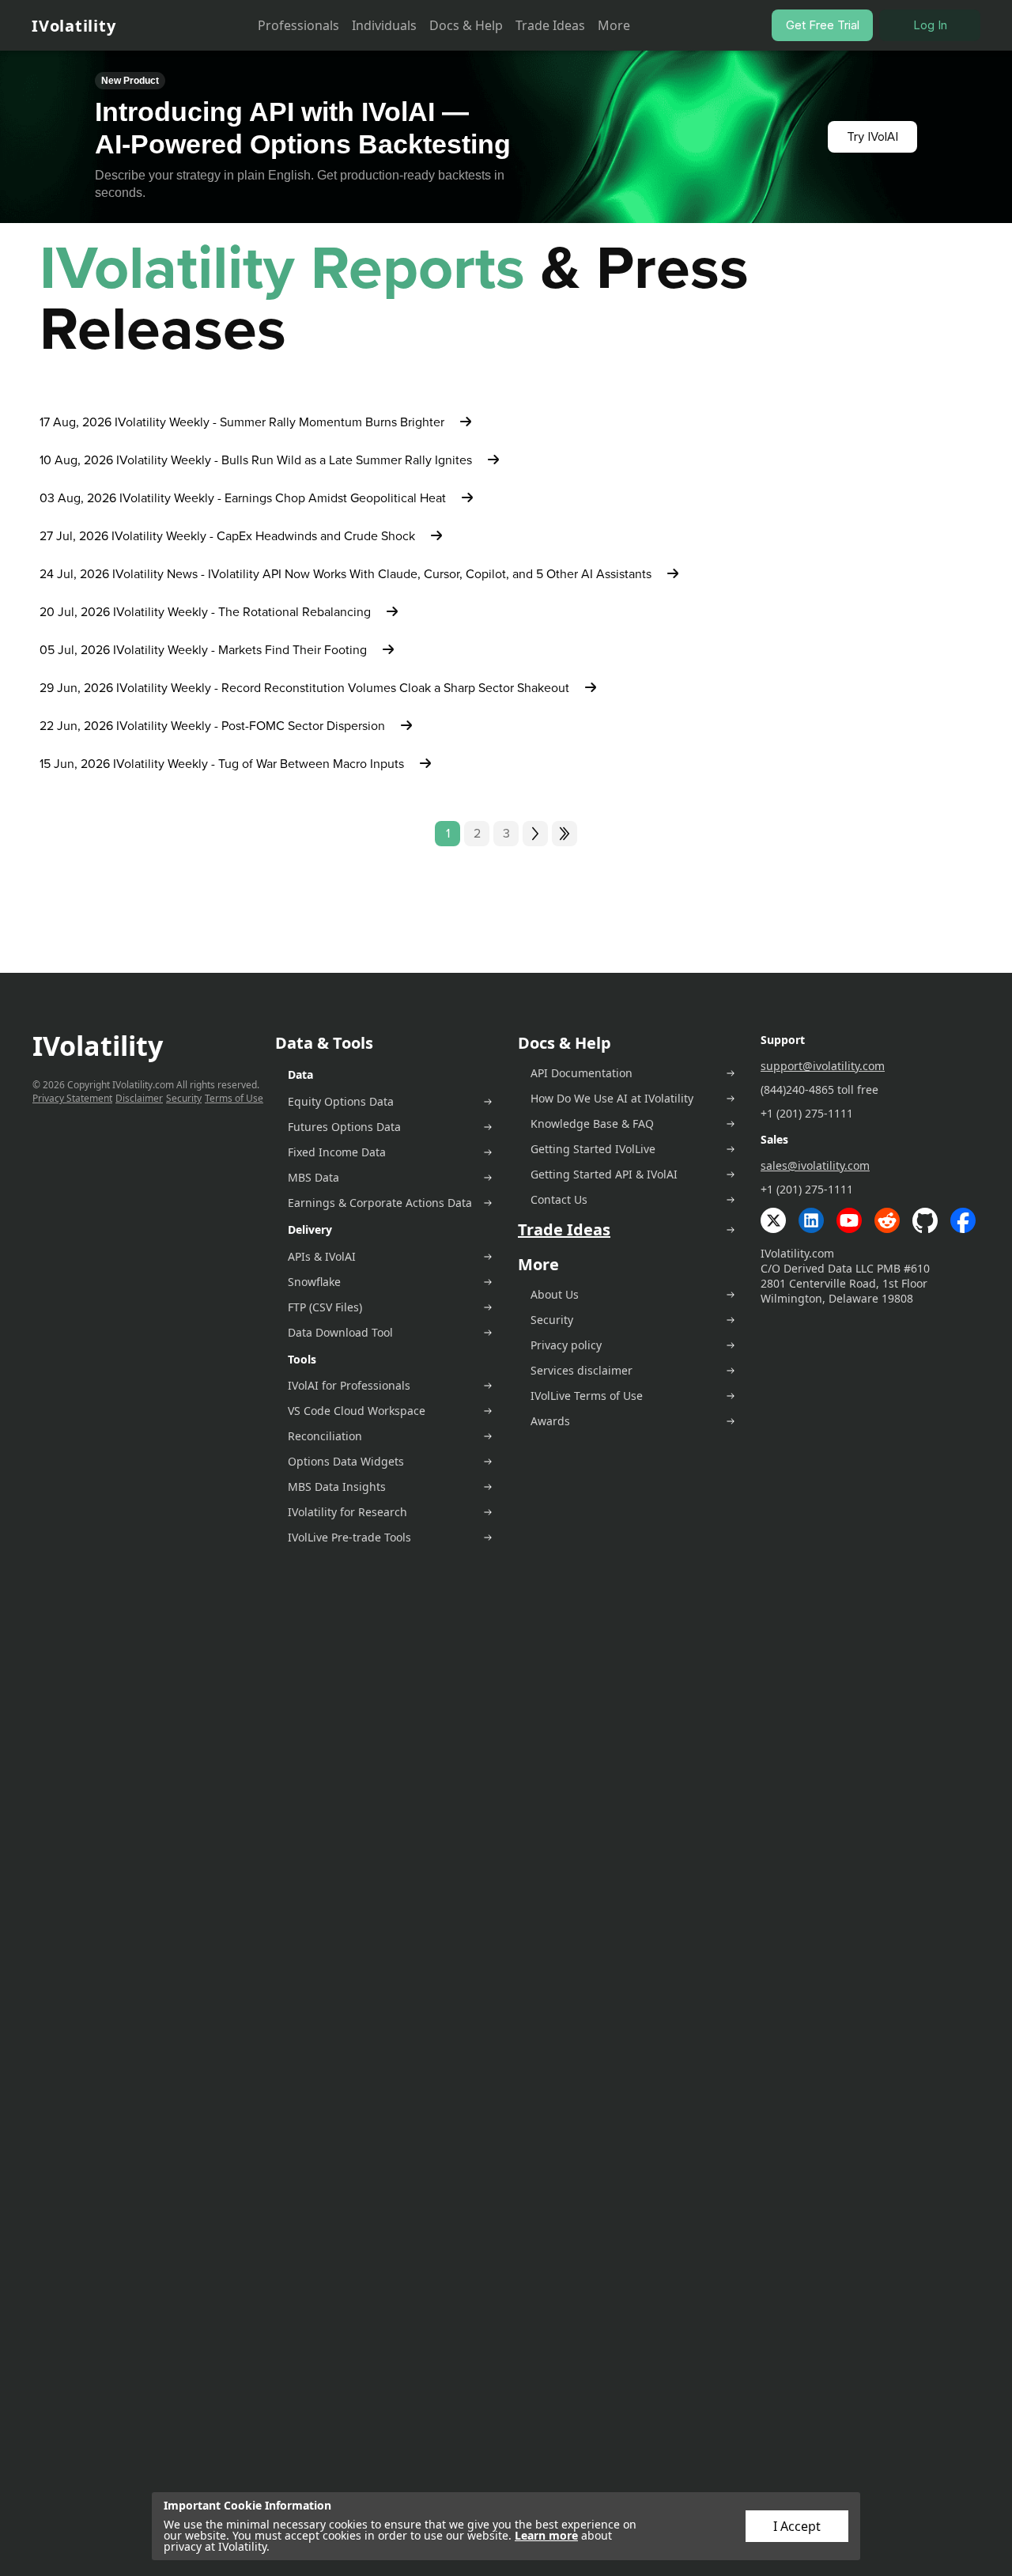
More (614, 25)
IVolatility (74, 26)
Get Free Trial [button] (823, 25)
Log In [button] (930, 25)
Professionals (298, 25)
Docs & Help (466, 25)
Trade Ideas (550, 25)
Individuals (384, 25)
